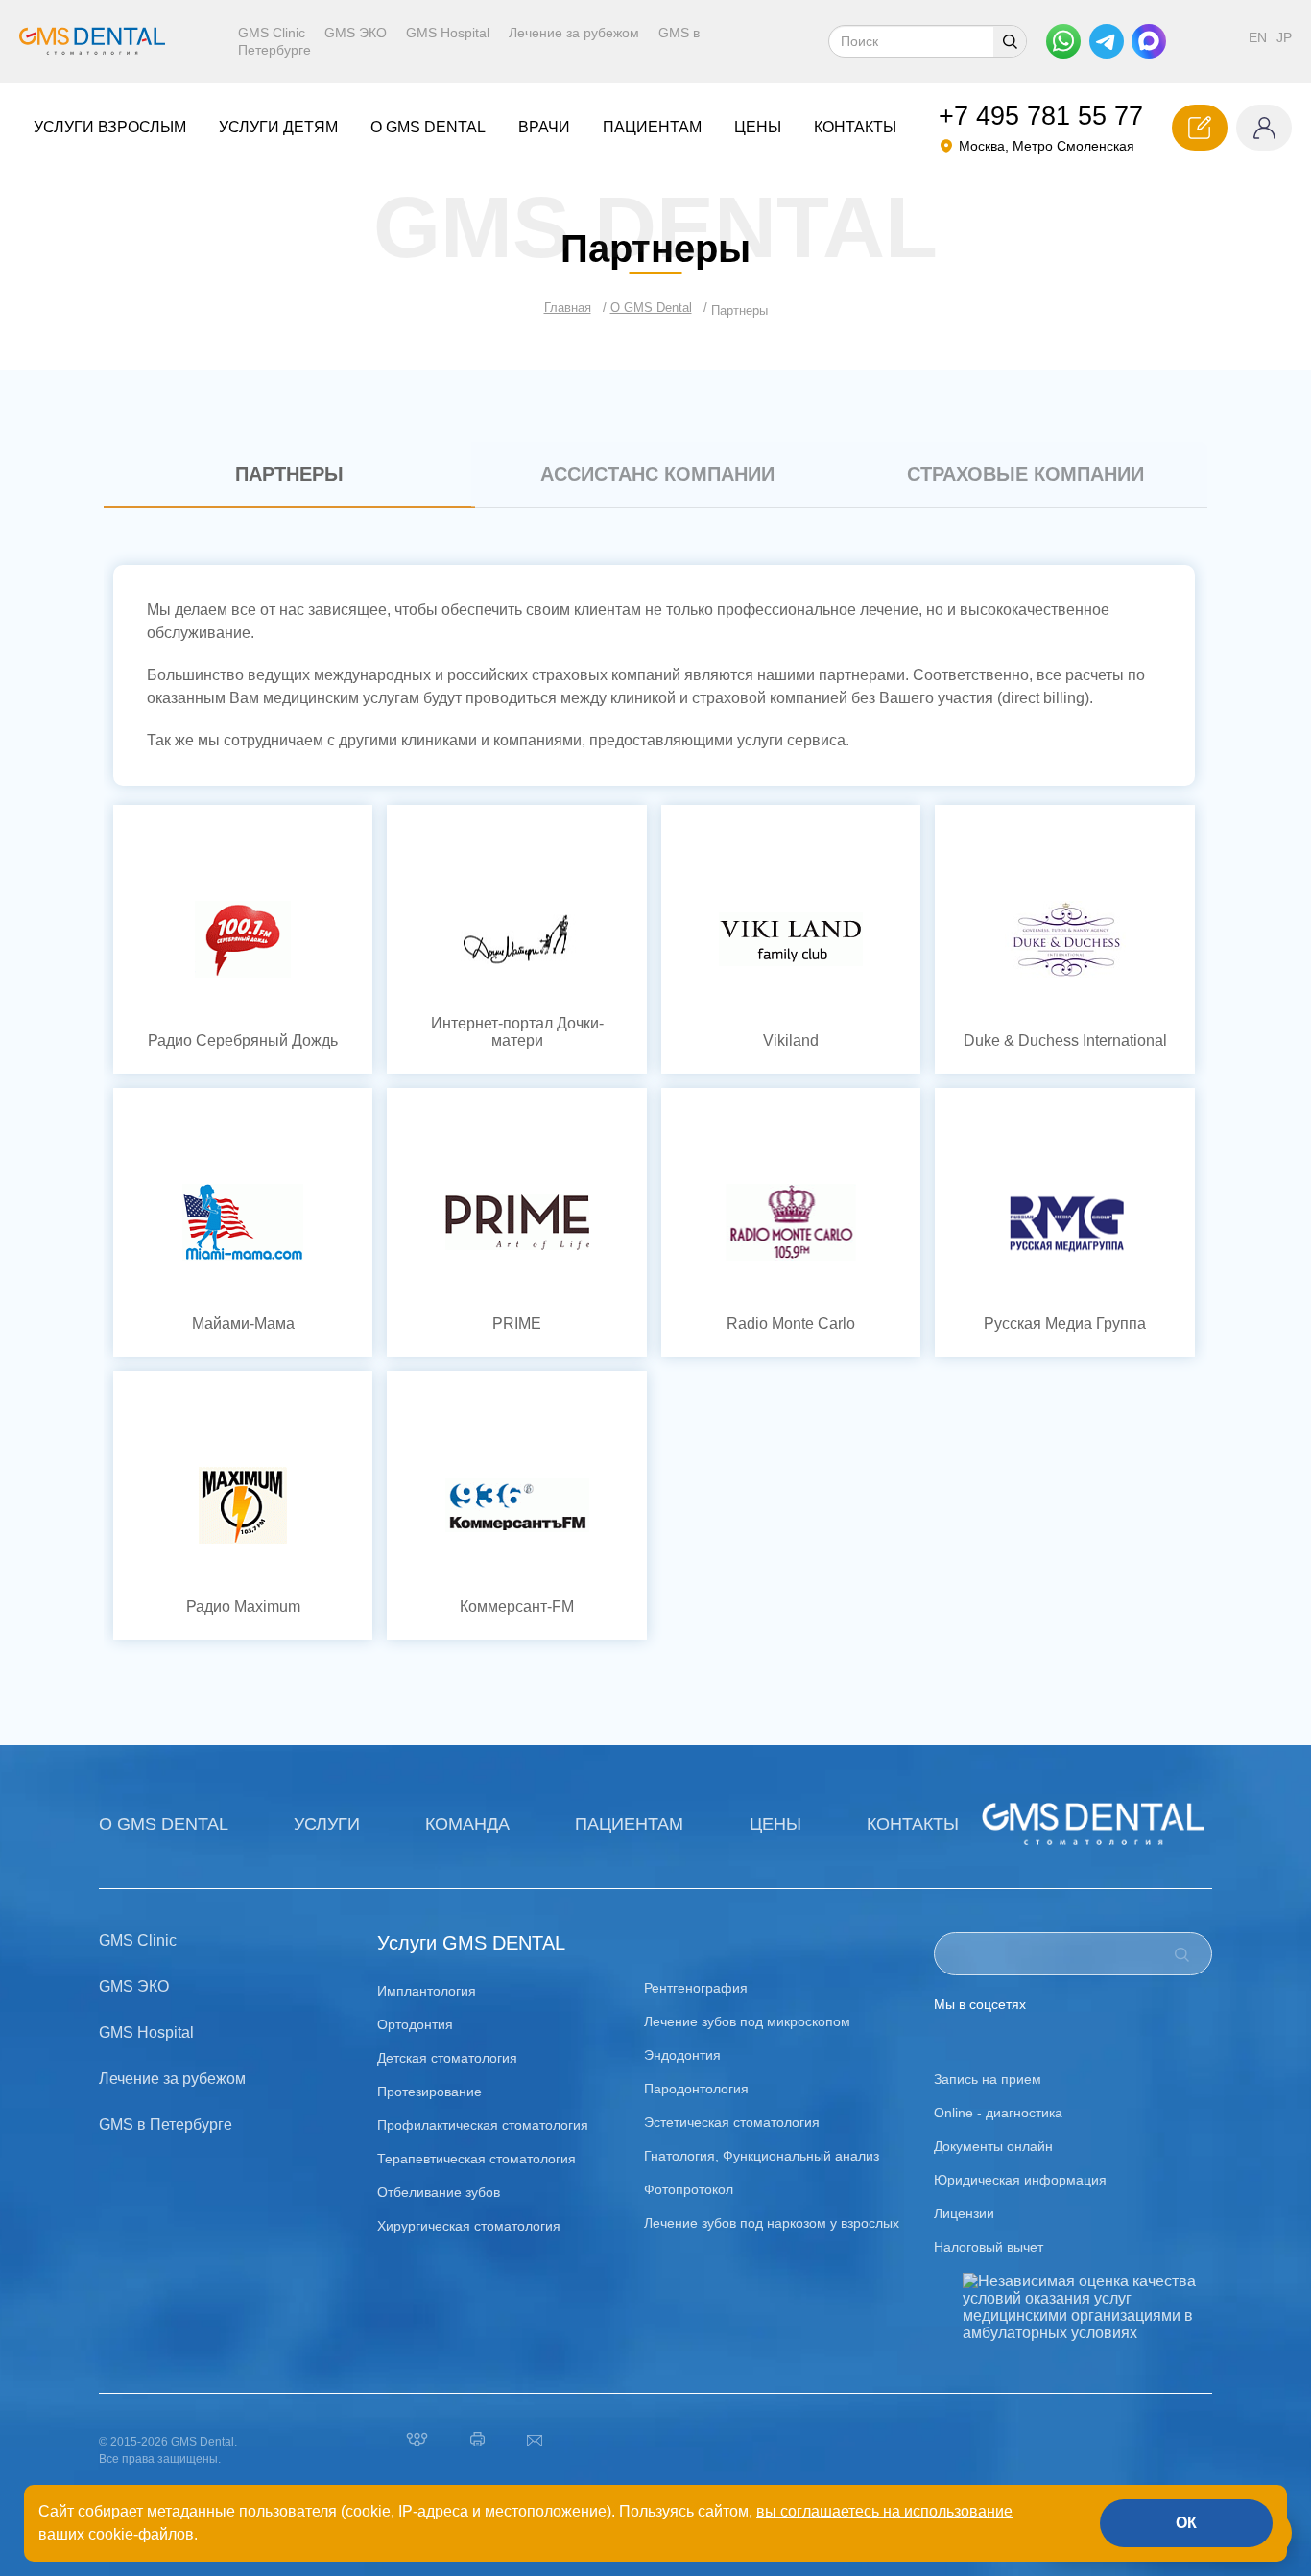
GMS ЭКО (356, 33)
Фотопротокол (689, 2189)
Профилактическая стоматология (483, 2125)
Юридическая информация (1020, 2180)
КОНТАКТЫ (855, 127)
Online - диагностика (998, 2113)
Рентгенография (696, 1988)
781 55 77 (1041, 116)
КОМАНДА (467, 1824)
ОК (1186, 2523)
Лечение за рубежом (574, 33)
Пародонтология (696, 2089)
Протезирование (429, 2092)
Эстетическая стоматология (732, 2122)
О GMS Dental (428, 127)
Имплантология (427, 1991)
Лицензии (964, 2213)
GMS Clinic (272, 33)
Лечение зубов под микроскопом (747, 2021)
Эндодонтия (682, 2055)
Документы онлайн (993, 2146)
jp (1284, 37)
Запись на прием (988, 2079)
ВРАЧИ (544, 127)
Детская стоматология (447, 2058)
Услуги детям (278, 127)
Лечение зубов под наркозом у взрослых (772, 2223)
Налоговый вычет (989, 2247)
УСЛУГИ (327, 1824)
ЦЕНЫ (758, 127)
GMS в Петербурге (166, 2125)
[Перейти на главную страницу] (97, 41)
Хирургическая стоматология (469, 2226)
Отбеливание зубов (439, 2192)
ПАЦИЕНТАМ (652, 127)
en (1258, 37)
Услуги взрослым (110, 127)
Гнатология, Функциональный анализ (762, 2156)
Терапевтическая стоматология (477, 2159)
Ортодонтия (415, 2024)
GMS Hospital (448, 33)
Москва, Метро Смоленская (1047, 146)
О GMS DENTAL (164, 1824)
